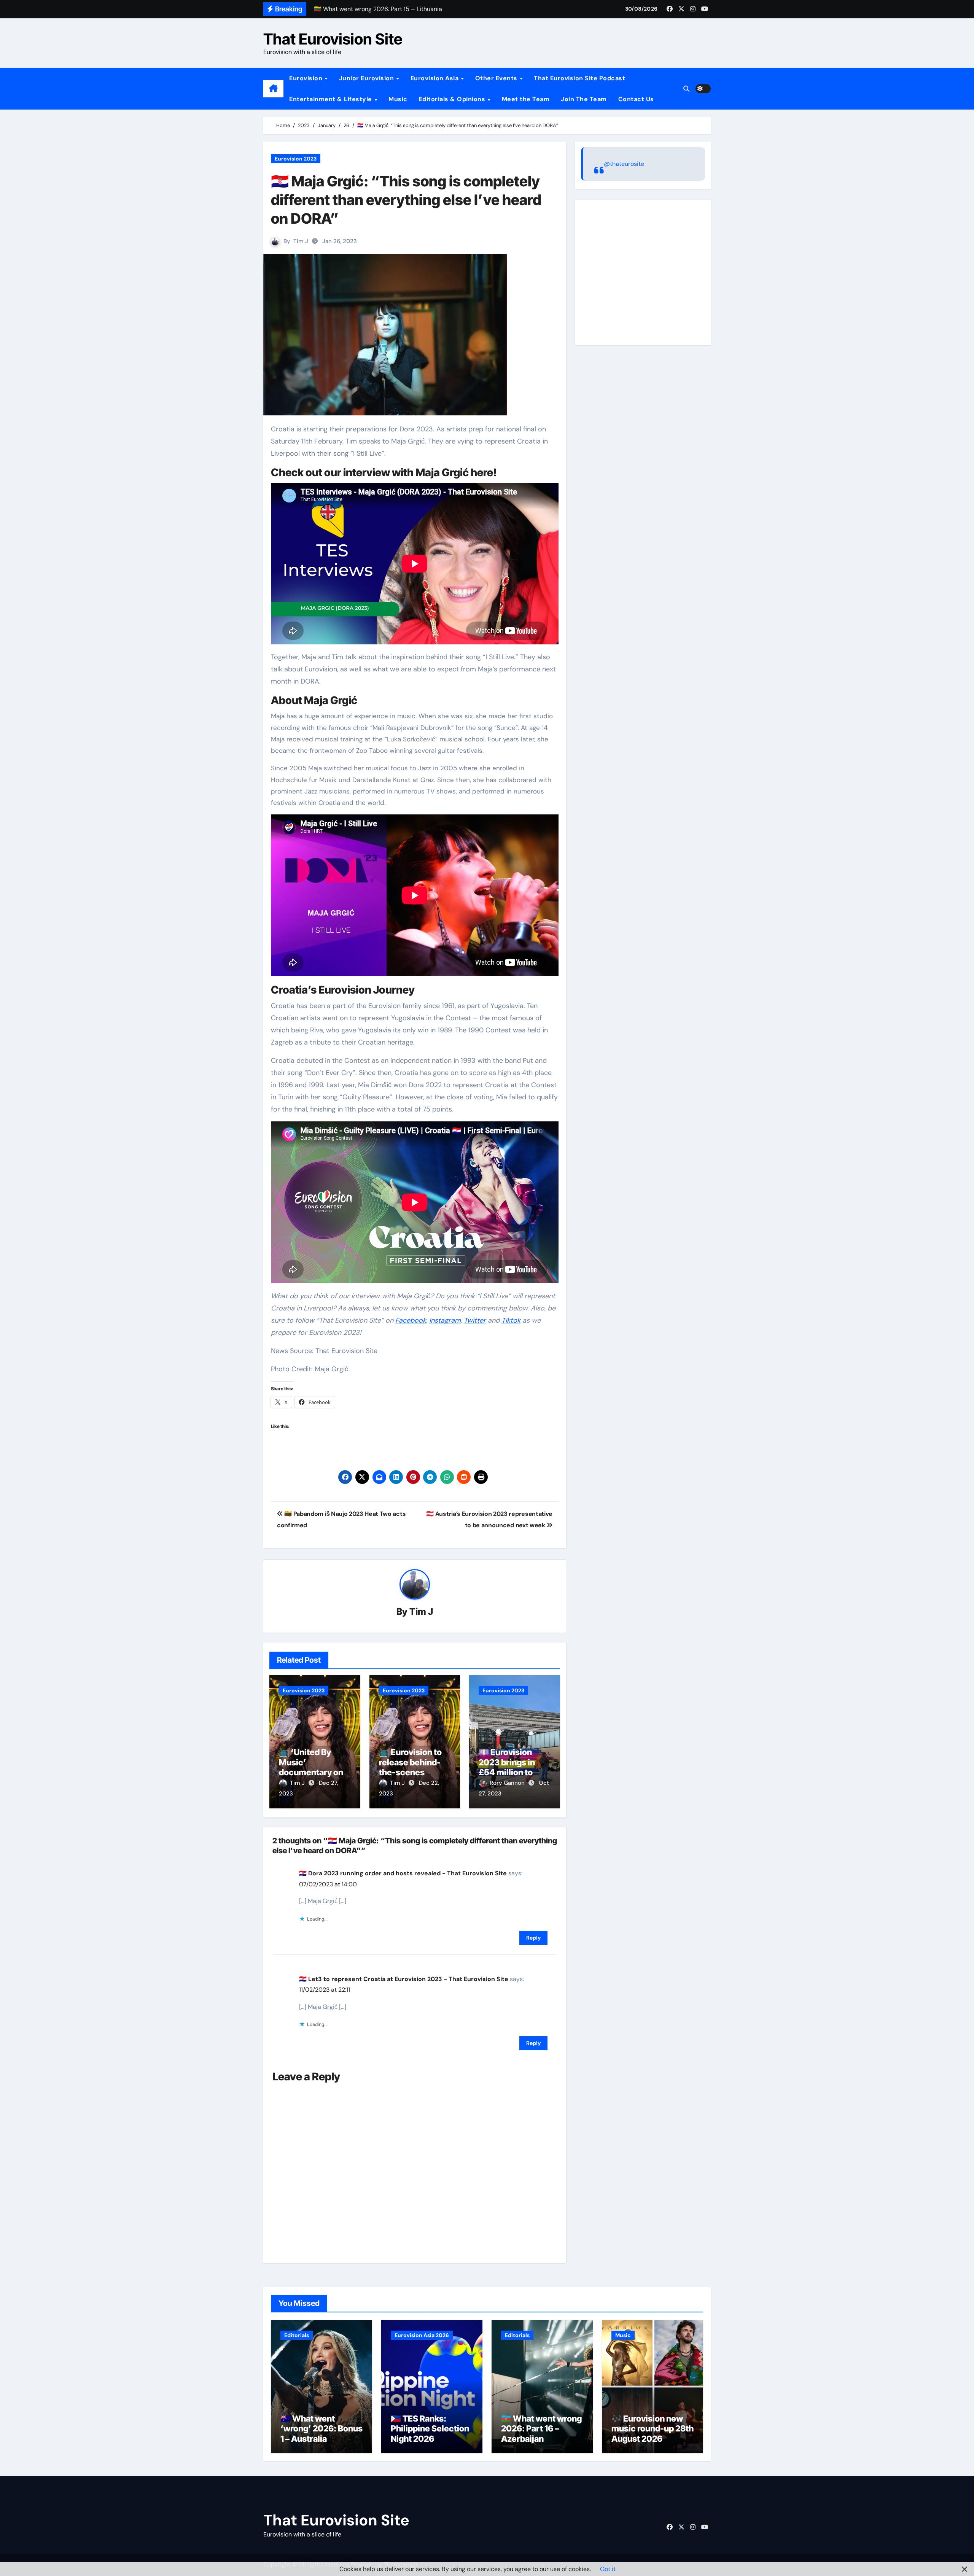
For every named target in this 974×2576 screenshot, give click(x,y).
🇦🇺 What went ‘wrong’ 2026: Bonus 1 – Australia (321, 2429)
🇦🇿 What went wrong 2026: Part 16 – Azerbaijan (541, 2429)
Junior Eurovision (367, 78)
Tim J (301, 241)
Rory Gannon (508, 1783)
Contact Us (636, 99)
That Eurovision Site (333, 39)
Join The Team (584, 99)
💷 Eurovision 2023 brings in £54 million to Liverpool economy (507, 1772)
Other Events (497, 78)
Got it (608, 2569)
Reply (533, 1938)
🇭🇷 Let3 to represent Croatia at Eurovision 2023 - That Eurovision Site (404, 1979)
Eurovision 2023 (296, 159)
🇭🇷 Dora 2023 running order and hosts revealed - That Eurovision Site (403, 1873)
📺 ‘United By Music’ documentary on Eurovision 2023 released (311, 1772)
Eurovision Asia (435, 78)
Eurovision (307, 78)
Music (398, 99)
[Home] (273, 89)
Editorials (297, 2335)
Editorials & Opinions (453, 99)
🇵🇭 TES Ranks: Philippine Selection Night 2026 (430, 2429)
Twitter (475, 1320)
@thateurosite (624, 164)
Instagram (445, 1320)
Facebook (411, 1320)
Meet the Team (526, 99)
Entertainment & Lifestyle (331, 99)
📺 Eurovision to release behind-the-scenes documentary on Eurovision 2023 (411, 1772)
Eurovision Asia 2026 (422, 2335)
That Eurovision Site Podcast (579, 78)
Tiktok (511, 1320)
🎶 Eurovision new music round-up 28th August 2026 (653, 2429)
